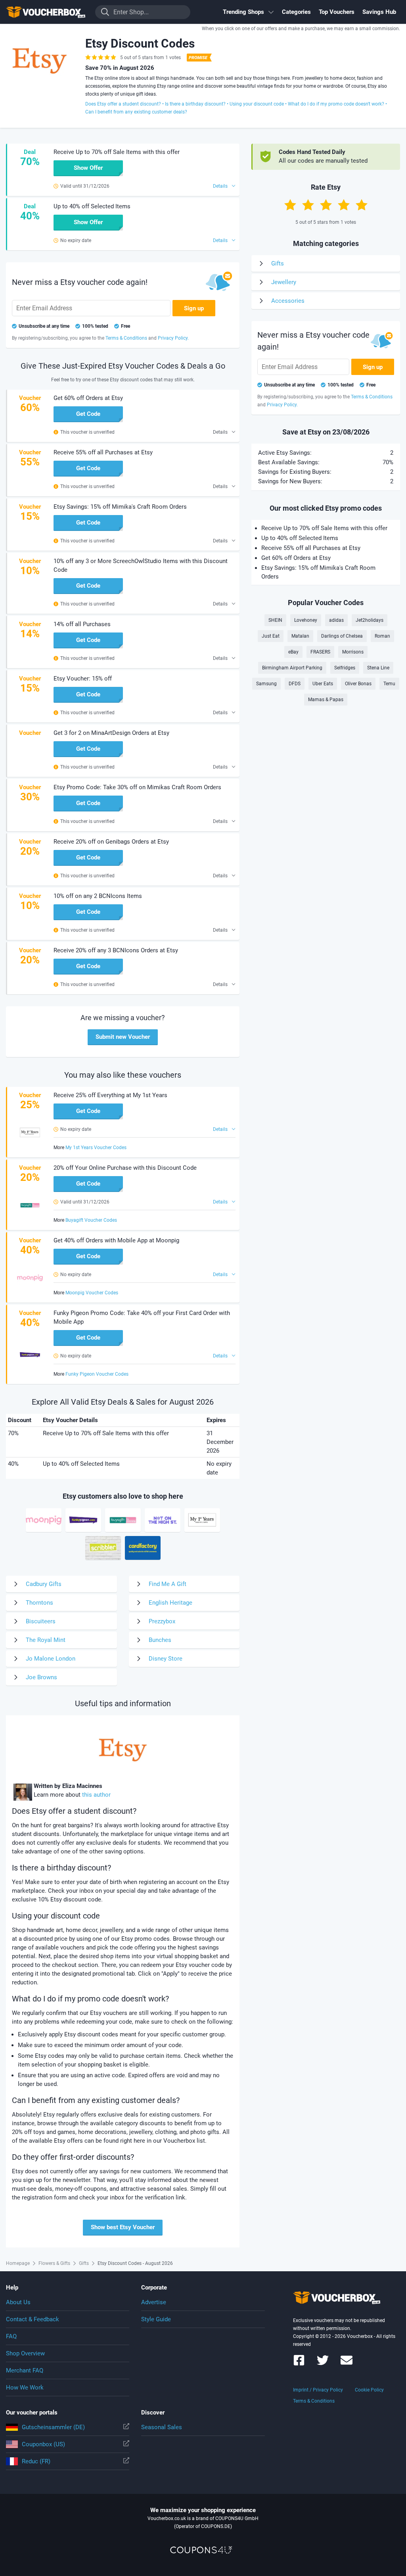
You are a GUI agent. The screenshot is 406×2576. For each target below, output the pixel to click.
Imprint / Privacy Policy (318, 2390)
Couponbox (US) (43, 2444)
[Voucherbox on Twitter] (323, 2364)
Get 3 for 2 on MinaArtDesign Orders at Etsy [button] (111, 733)
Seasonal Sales (162, 2427)
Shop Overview (25, 2353)
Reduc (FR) (36, 2461)
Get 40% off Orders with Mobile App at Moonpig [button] (116, 1240)
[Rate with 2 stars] (308, 205)
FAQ (11, 2336)
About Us (18, 2302)
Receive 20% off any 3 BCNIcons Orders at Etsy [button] (116, 950)
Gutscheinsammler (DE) (53, 2427)
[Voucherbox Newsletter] (347, 2364)
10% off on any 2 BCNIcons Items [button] (98, 896)
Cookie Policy (369, 2390)
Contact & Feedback (33, 2319)
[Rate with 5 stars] (362, 205)
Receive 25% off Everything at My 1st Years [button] (110, 1095)
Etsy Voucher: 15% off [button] (83, 679)
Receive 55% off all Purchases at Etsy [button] (103, 452)
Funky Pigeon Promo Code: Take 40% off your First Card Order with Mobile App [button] (142, 1317)
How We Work (25, 2388)
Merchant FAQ (25, 2370)
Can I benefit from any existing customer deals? (136, 112)
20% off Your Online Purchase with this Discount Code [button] (125, 1168)
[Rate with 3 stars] (326, 205)
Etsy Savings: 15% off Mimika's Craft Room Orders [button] (120, 507)
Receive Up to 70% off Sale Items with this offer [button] (117, 152)
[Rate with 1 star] (290, 205)
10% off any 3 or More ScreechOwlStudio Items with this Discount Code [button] (141, 565)
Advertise (154, 2302)
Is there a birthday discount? (195, 104)
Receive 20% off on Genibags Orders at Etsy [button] (111, 842)
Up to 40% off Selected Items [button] (92, 206)
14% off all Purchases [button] (82, 624)
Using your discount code (257, 104)
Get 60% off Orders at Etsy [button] (88, 398)
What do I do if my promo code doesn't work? (336, 104)
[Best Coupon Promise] (198, 58)
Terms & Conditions (314, 2401)
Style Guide (156, 2319)
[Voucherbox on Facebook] (299, 2364)
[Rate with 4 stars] (344, 205)
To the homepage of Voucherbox (46, 12)
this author (96, 1795)
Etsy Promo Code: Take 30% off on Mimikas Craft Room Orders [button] (137, 787)
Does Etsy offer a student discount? (123, 104)
